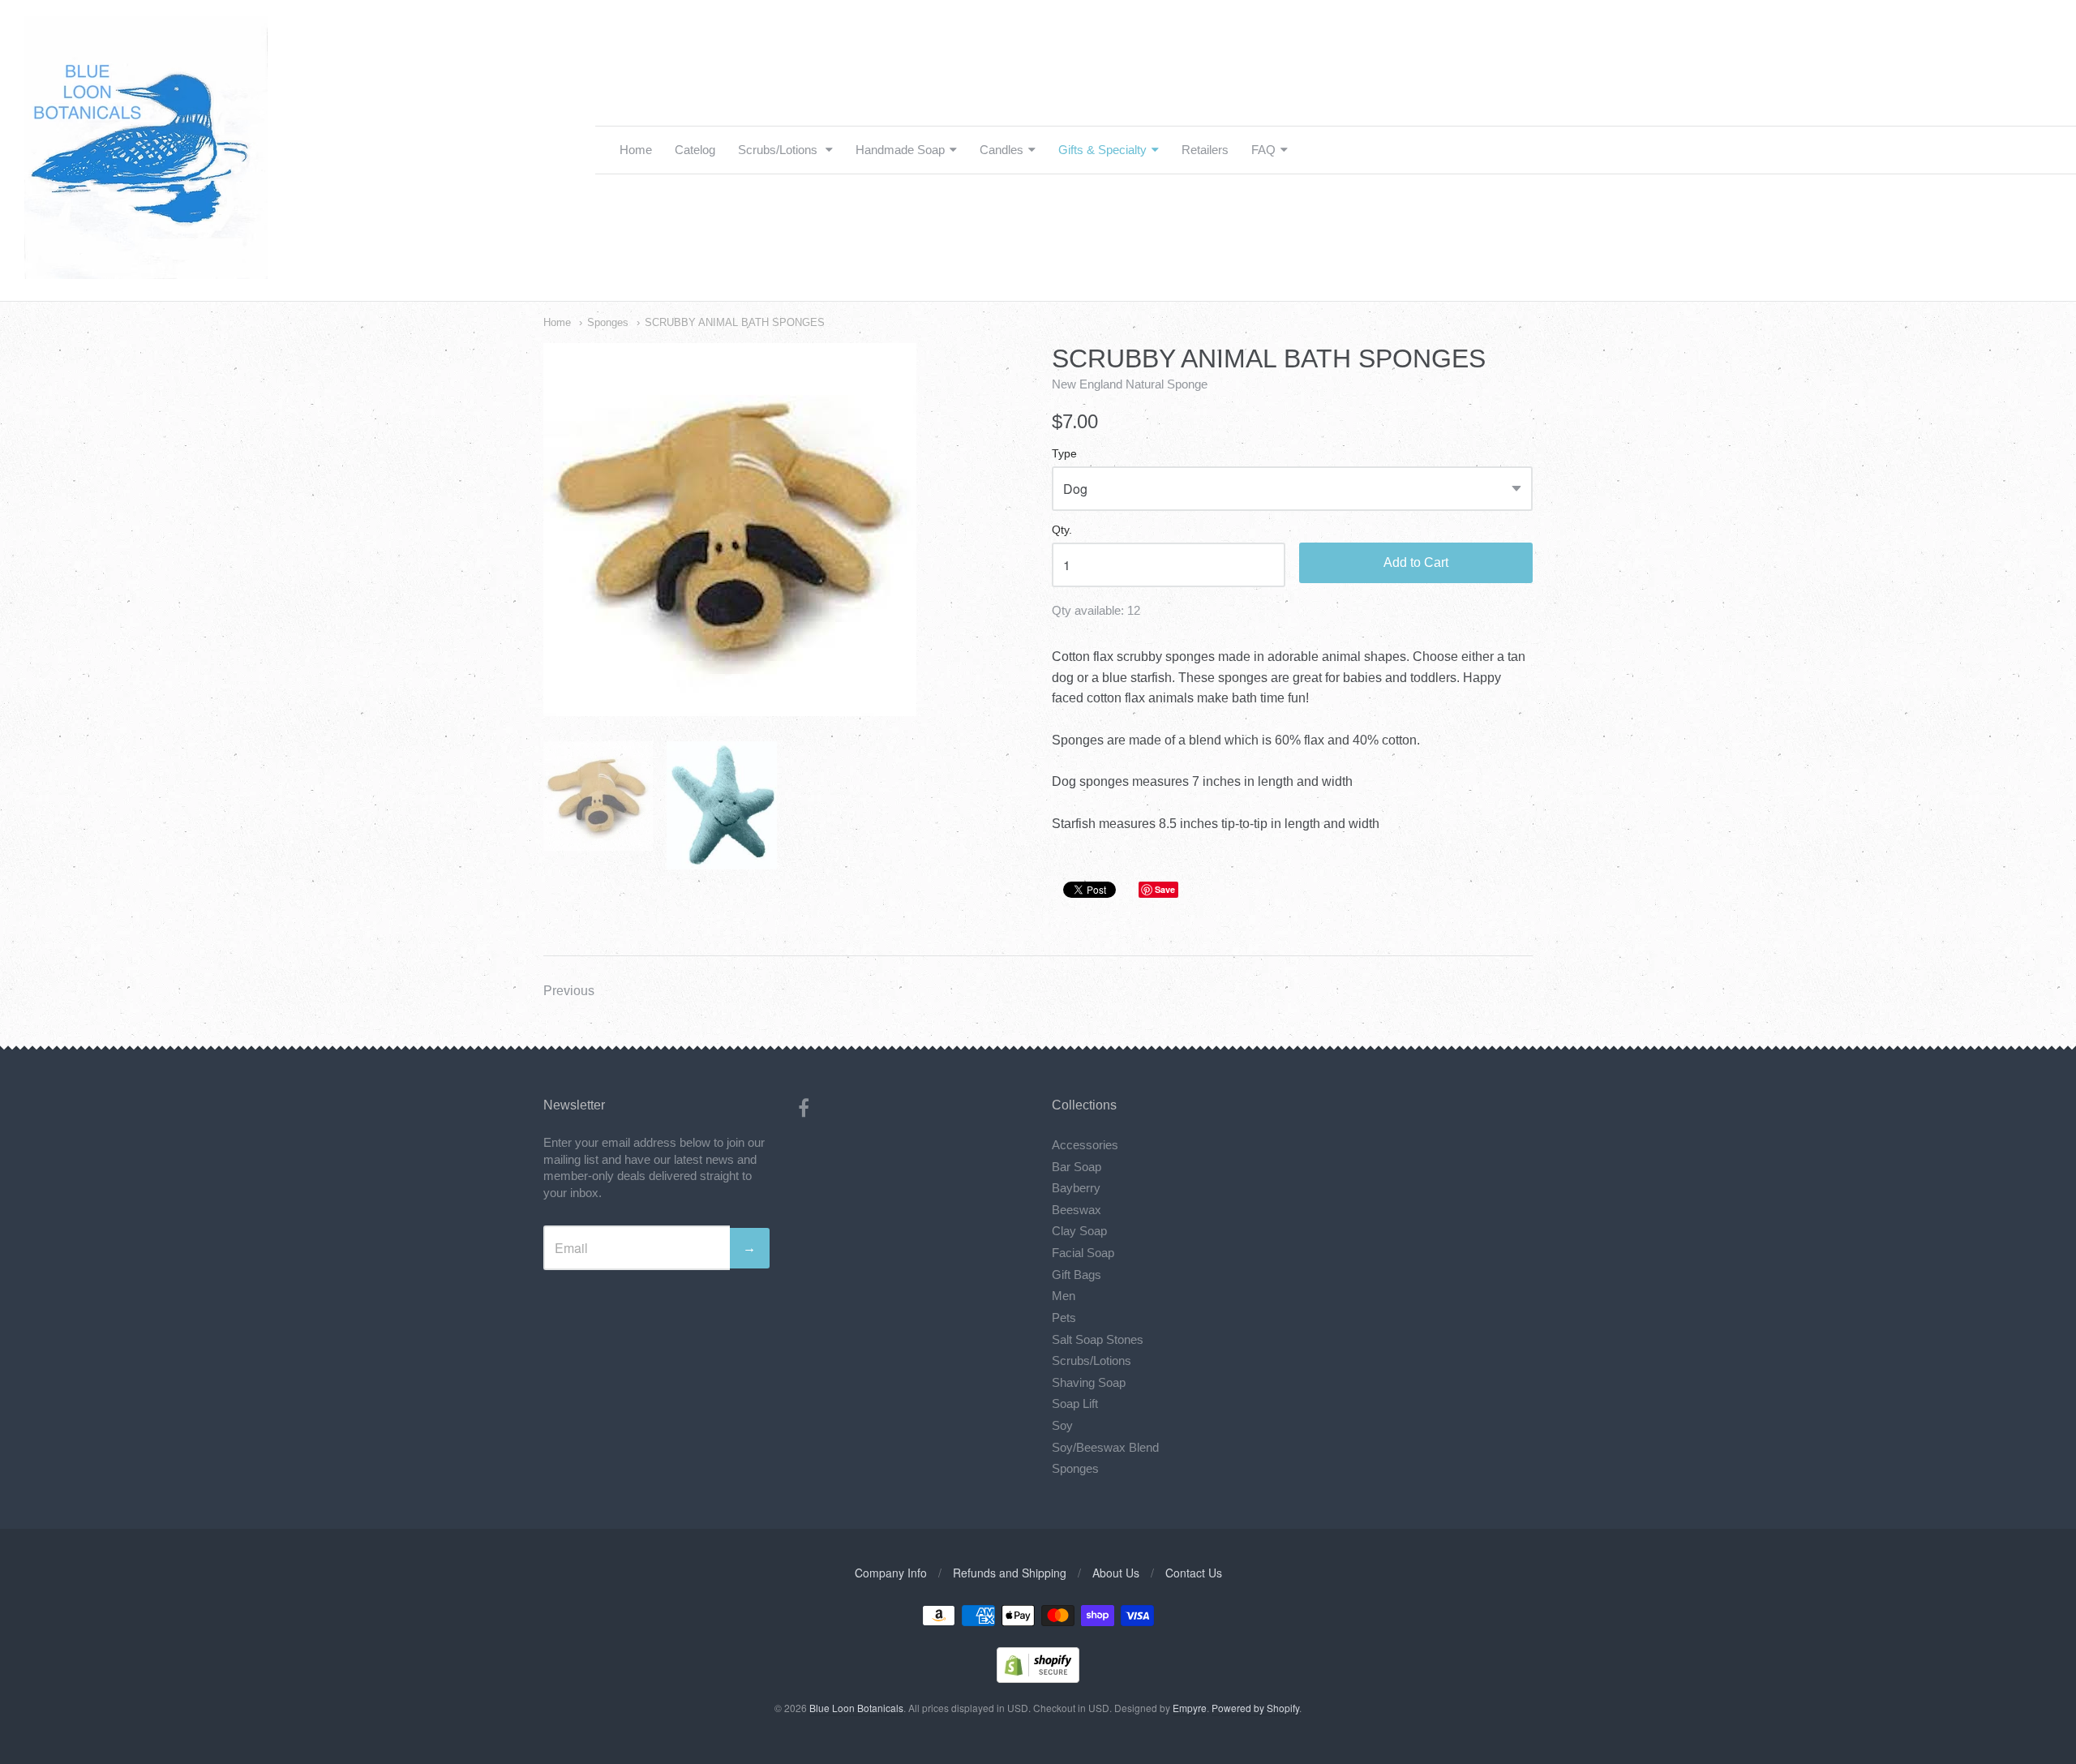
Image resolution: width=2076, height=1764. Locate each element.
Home (636, 150)
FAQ (1263, 150)
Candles (1002, 150)
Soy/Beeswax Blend (1105, 1447)
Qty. (1062, 530)
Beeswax (1077, 1210)
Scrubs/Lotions (779, 150)
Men (1064, 1296)
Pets (1064, 1318)
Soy (1062, 1425)
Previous (569, 991)
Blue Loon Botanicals (856, 1708)
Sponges (608, 322)
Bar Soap (1077, 1167)
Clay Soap (1079, 1231)
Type (1064, 454)
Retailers (1205, 150)
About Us (1116, 1573)
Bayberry (1076, 1188)
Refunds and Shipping (1010, 1573)
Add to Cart (1416, 562)
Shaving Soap (1089, 1382)
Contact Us (1194, 1573)
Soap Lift (1075, 1403)
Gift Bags (1077, 1275)
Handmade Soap (900, 150)
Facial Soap (1083, 1253)
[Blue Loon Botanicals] (146, 270)
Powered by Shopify (1255, 1708)
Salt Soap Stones (1098, 1339)
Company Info (891, 1573)
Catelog (695, 150)
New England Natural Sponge (1130, 384)
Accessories (1085, 1145)
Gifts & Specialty (1102, 150)
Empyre (1190, 1708)
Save (1165, 889)
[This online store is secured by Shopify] (1038, 1678)
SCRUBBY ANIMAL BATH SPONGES (735, 322)
